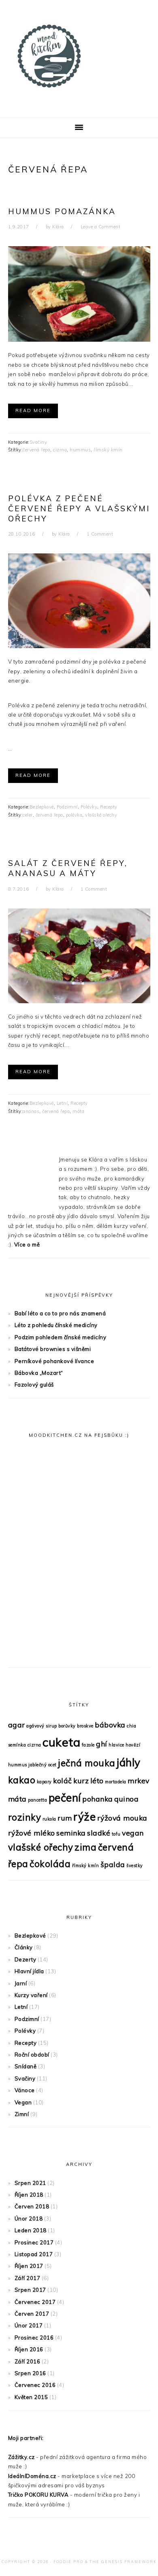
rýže (84, 1817)
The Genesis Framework (123, 2562)
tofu (116, 1834)
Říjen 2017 (29, 2266)
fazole (88, 1745)
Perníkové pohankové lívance (54, 1361)
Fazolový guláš (34, 1385)
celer (28, 815)
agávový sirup (42, 1726)
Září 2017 (28, 2278)
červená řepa (36, 450)
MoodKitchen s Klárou (79, 56)
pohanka (98, 1799)
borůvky (67, 1726)
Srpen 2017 (30, 2290)
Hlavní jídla (29, 1971)
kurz (81, 1780)
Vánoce (25, 2090)
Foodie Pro (68, 2562)
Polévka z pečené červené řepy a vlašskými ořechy (79, 508)
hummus (80, 450)
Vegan (23, 2102)
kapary (44, 1782)
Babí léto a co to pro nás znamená (60, 1313)
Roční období (32, 2055)
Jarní (21, 1983)
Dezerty (26, 1959)
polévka (74, 815)
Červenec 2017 (35, 2302)
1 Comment (100, 534)
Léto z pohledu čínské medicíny (56, 1325)
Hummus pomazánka (62, 211)
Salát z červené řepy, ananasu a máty (68, 868)
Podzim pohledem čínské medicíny (61, 1337)
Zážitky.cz (21, 2457)
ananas (31, 1111)
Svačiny (38, 442)
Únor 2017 (29, 2325)
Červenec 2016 (35, 2385)
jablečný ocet (43, 1765)
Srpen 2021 (30, 2183)
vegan (133, 1833)
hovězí (133, 1745)
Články (24, 1947)
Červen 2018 (32, 2206)
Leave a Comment (101, 227)
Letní (62, 1103)
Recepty (109, 807)
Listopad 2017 (34, 2254)
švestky (135, 1866)
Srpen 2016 (30, 2373)
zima (85, 1847)
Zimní (22, 2114)
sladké (99, 1833)
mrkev (139, 1780)
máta (78, 1111)
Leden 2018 (31, 2230)
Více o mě (27, 1244)
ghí (102, 1744)
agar (17, 1725)
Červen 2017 (32, 2314)
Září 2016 (28, 2361)
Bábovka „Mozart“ (39, 1373)
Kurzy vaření (31, 1995)
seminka (71, 1833)
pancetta (37, 1800)
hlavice (116, 1745)
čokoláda (50, 1864)
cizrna (60, 450)
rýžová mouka (122, 1818)
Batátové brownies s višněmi (53, 1349)
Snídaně (26, 2066)
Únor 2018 (29, 2219)
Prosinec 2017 (34, 2242)
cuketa (61, 1742)
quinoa (126, 1799)
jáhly (129, 1762)
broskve (85, 1726)
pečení (65, 1798)
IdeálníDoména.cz (32, 2476)
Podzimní (67, 807)
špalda (113, 1864)
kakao (22, 1780)
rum (65, 1818)
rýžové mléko (32, 1833)
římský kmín (108, 450)
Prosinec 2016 (34, 2338)
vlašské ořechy (101, 815)
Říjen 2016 (29, 2349)
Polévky (89, 807)
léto (97, 1780)
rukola (49, 1819)
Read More (33, 411)
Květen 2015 (31, 2397)
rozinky (25, 1817)
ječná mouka (87, 1763)
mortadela (116, 1782)
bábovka (110, 1725)
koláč (63, 1780)
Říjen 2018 (29, 2195)
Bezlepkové (42, 807)
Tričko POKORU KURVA (38, 2495)
